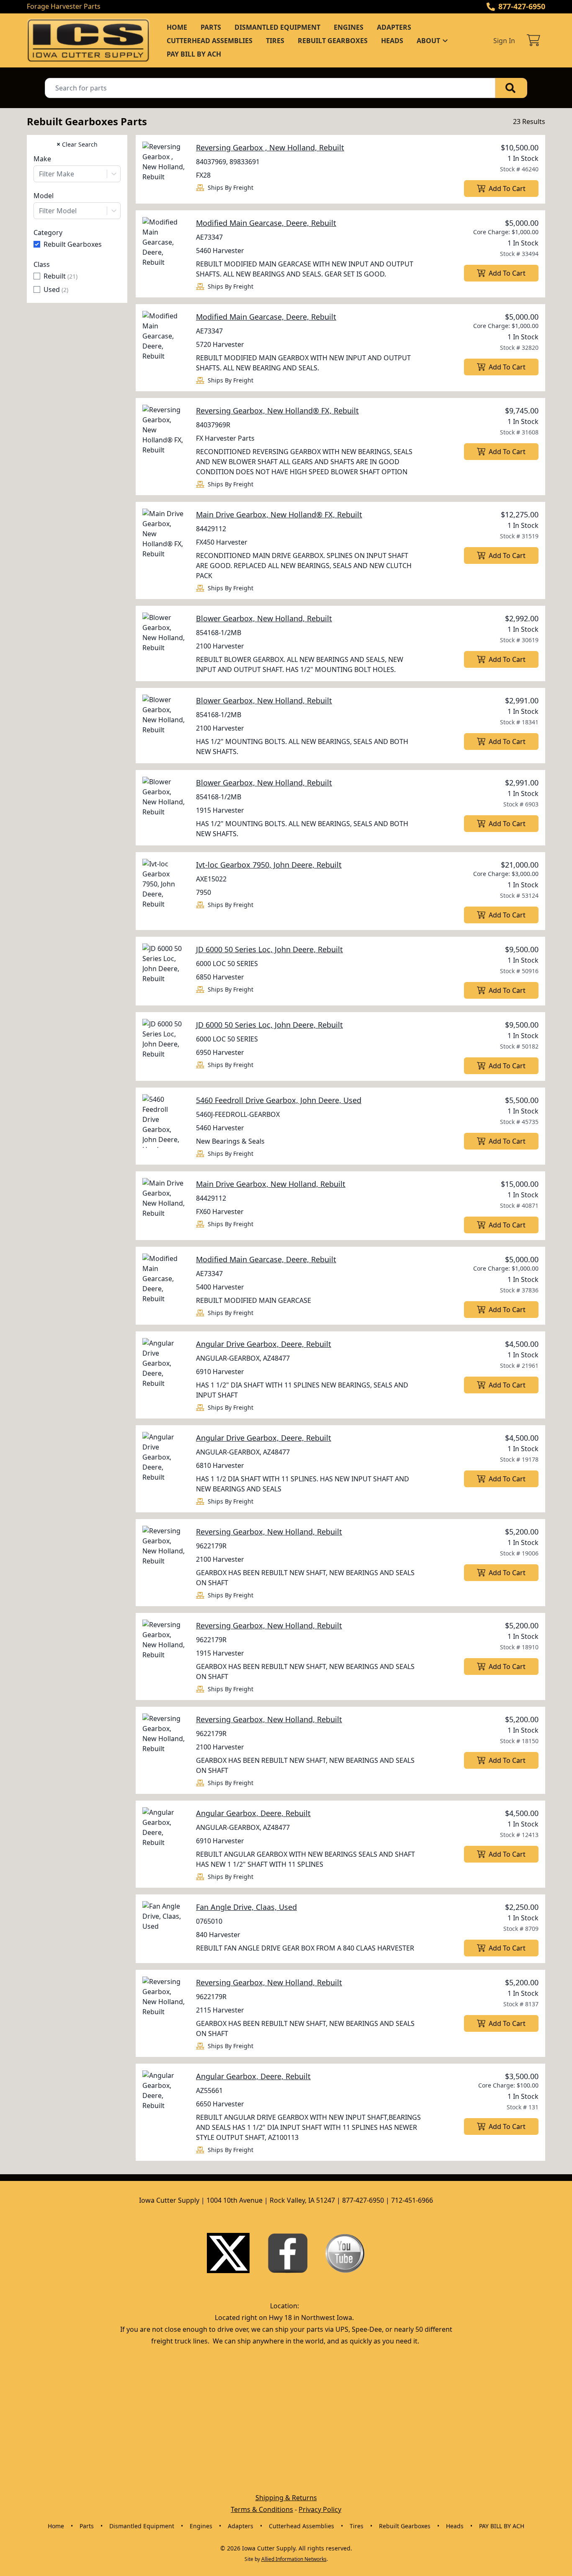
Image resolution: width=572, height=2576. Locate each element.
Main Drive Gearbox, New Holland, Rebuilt (271, 1184)
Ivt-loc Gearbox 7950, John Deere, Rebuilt (269, 865)
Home (177, 27)
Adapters (394, 27)
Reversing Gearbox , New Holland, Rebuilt (270, 147)
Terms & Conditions (262, 2509)
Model (44, 196)
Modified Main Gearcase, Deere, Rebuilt (266, 223)
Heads (392, 41)
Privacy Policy (320, 2509)
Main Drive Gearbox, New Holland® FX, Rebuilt (279, 514)
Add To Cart (507, 189)
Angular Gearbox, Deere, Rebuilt (253, 1813)
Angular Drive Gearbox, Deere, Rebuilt (264, 1344)
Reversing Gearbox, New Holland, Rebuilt (269, 1532)
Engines (349, 27)
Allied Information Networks (294, 2559)
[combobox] (77, 174)
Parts (211, 27)
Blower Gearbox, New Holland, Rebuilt (264, 618)
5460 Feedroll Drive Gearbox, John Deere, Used (279, 1100)
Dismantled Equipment (277, 27)
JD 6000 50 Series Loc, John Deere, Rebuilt (269, 949)
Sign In (504, 41)
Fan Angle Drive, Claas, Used (246, 1907)
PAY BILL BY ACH (194, 54)
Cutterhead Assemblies (210, 41)
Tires (275, 41)
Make (42, 159)
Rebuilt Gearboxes (333, 41)
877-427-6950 (522, 6)
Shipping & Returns (286, 2498)
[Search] (511, 88)
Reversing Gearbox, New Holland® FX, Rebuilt (277, 411)
